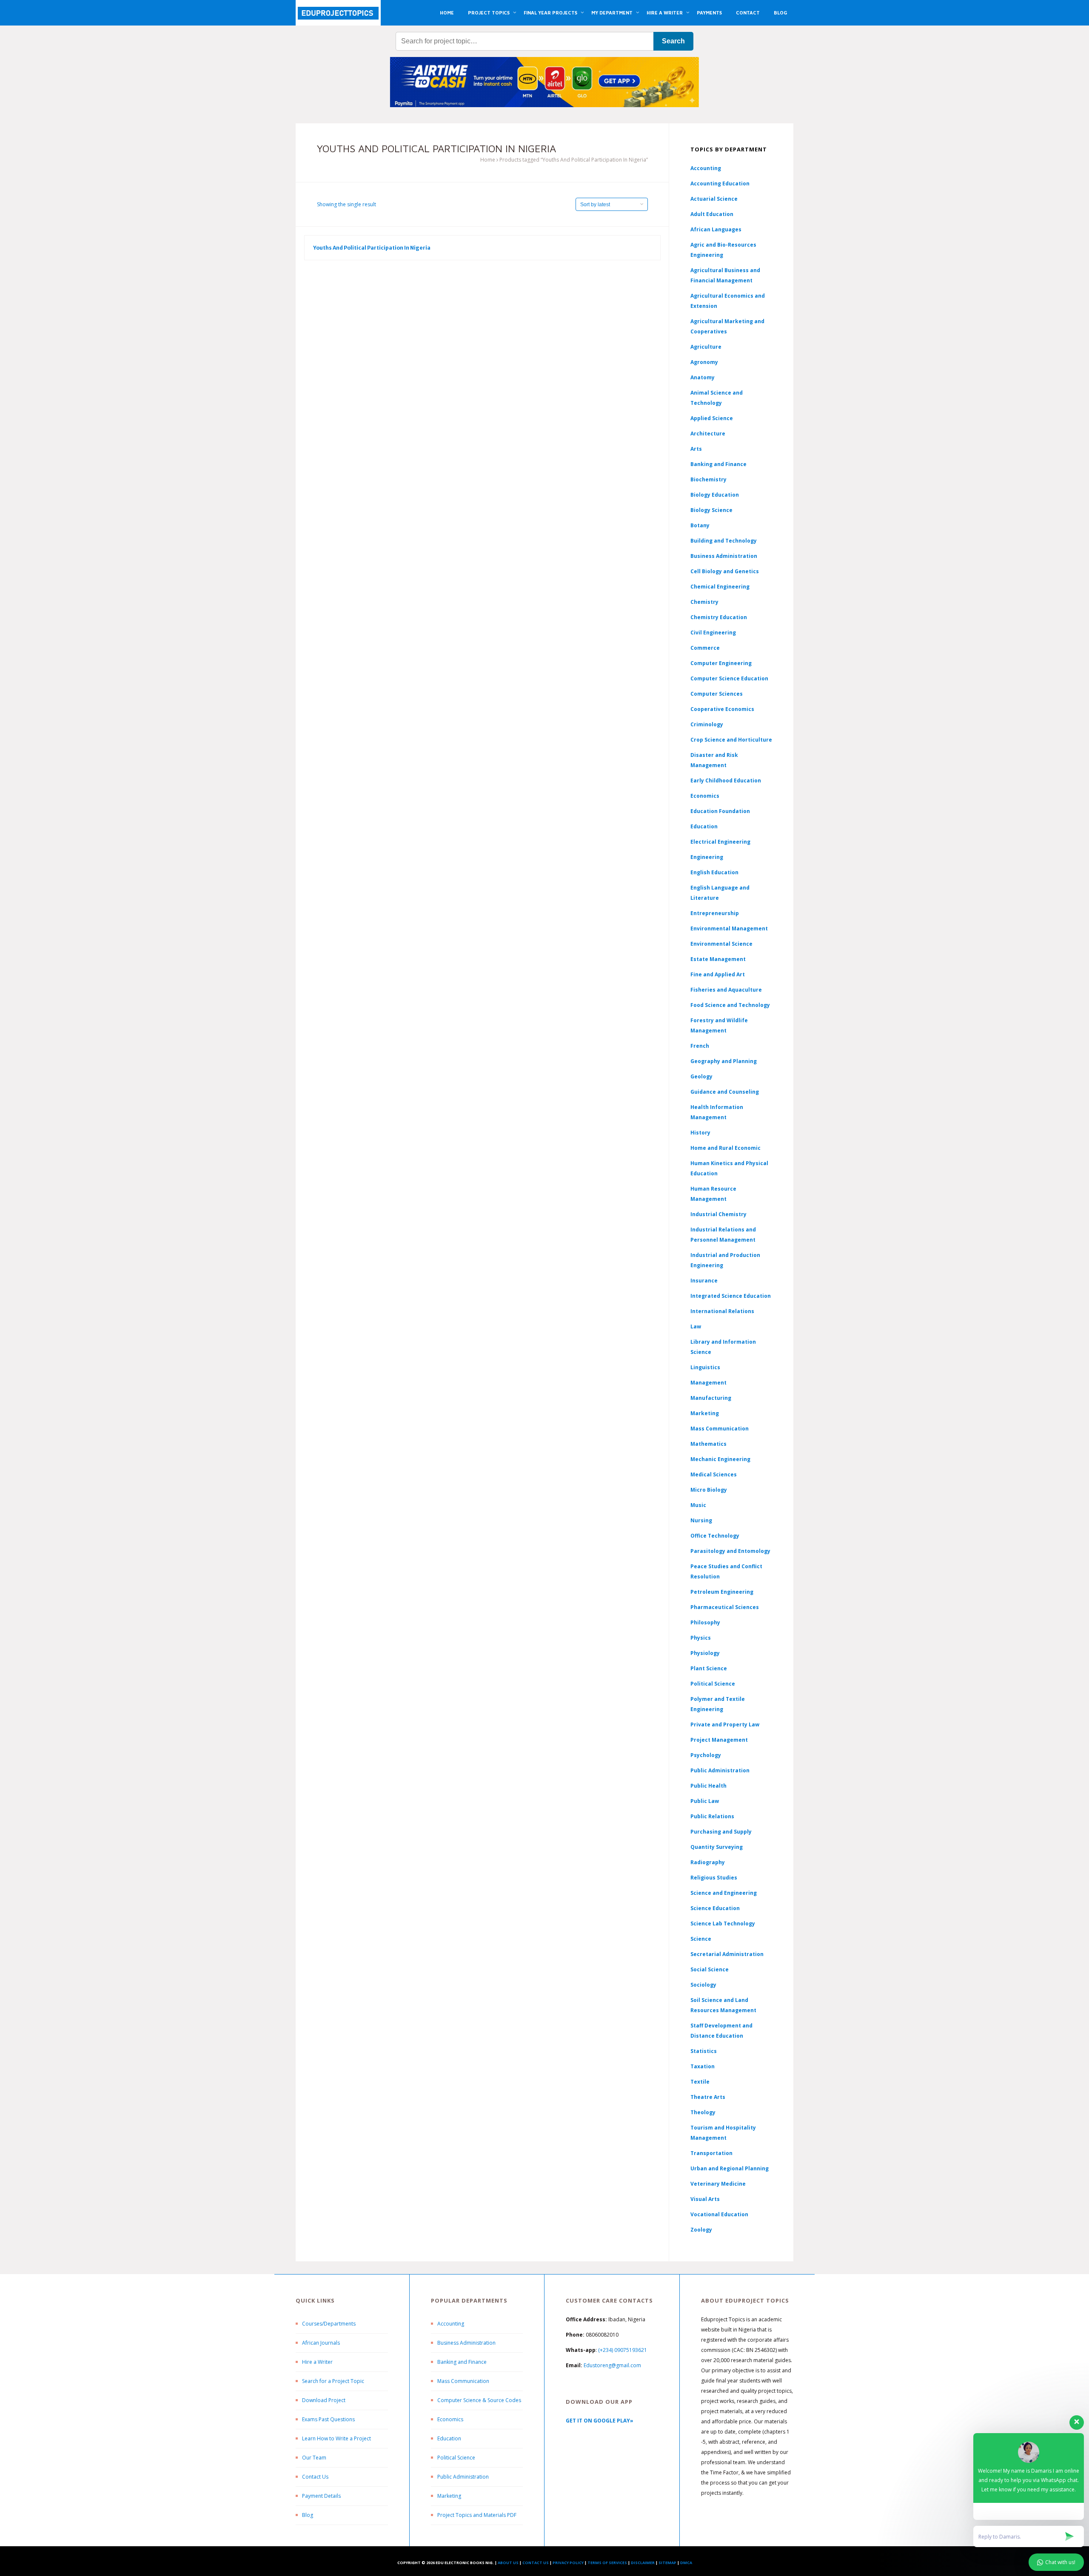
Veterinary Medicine (718, 2184)
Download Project (324, 2400)
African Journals (321, 2343)
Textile (700, 2082)
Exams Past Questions (328, 2419)
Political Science (713, 1684)
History (700, 1133)
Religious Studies (714, 1878)
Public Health (708, 1786)
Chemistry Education (719, 617)
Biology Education (715, 495)
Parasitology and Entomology (730, 1551)
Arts (696, 449)
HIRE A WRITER (665, 13)
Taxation (703, 2066)
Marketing (705, 1413)
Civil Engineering (713, 633)
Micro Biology (709, 1490)
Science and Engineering (724, 1893)
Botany (700, 525)
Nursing (701, 1520)
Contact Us (315, 2477)
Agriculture (706, 347)
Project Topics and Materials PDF (477, 2515)
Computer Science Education (729, 678)
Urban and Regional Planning (730, 2168)
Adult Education (712, 214)
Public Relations (712, 1816)
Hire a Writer (317, 2362)
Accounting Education (720, 183)
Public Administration (720, 1770)
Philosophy (705, 1622)
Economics (450, 2419)
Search (673, 41)
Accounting (706, 168)
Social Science (710, 1969)
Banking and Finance (718, 464)
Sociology (703, 1985)
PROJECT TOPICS (489, 13)
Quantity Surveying (717, 1847)
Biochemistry (708, 479)
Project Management (719, 1740)
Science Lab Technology (723, 1923)
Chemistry (704, 602)
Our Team (314, 2458)
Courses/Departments (329, 2324)
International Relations (722, 1311)
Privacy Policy (568, 2563)
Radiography (708, 1862)
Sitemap (667, 2563)
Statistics (704, 2051)
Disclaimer (643, 2563)
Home (488, 160)
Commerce (705, 648)
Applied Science (712, 418)
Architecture (708, 434)
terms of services (607, 2563)
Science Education (715, 1908)
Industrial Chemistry (718, 1214)
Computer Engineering (721, 663)
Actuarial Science (714, 199)
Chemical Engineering (720, 587)
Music (698, 1505)
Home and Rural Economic (726, 1148)
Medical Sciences (714, 1474)
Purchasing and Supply (721, 1832)
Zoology (701, 2230)
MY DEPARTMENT (612, 13)
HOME (447, 13)
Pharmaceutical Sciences (725, 1607)
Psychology (706, 1755)
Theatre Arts (708, 2097)
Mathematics (708, 1444)
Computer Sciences (717, 694)
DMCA (686, 2563)
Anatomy (703, 377)
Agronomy (704, 362)
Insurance (704, 1281)
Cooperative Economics (722, 709)
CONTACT (748, 13)
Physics (701, 1638)
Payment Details (321, 2496)
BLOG (780, 13)
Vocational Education (719, 2214)
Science (701, 1939)
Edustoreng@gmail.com (612, 2365)
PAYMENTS (709, 13)
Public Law (705, 1801)
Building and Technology (724, 541)
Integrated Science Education (731, 1296)
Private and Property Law (725, 1724)
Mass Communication (720, 1429)
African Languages (716, 229)
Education (449, 2438)
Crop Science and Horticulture (731, 740)
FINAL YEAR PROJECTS (550, 13)
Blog (308, 2515)
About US (508, 2563)
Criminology (707, 724)
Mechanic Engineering (720, 1459)
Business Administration (724, 556)
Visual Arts (705, 2199)
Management (708, 1383)
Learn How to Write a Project (336, 2438)
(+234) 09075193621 (623, 2350)
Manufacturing (711, 1398)
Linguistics (705, 1367)
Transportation (711, 2153)
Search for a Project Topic (333, 2381)
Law (696, 1326)
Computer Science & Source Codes (479, 2400)
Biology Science (711, 510)
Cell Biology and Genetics (725, 571)
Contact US (536, 2563)
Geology (701, 1076)
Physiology (705, 1653)
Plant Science (709, 1668)
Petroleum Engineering (722, 1592)
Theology (703, 2112)
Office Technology (715, 1536)
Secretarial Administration (727, 1954)
